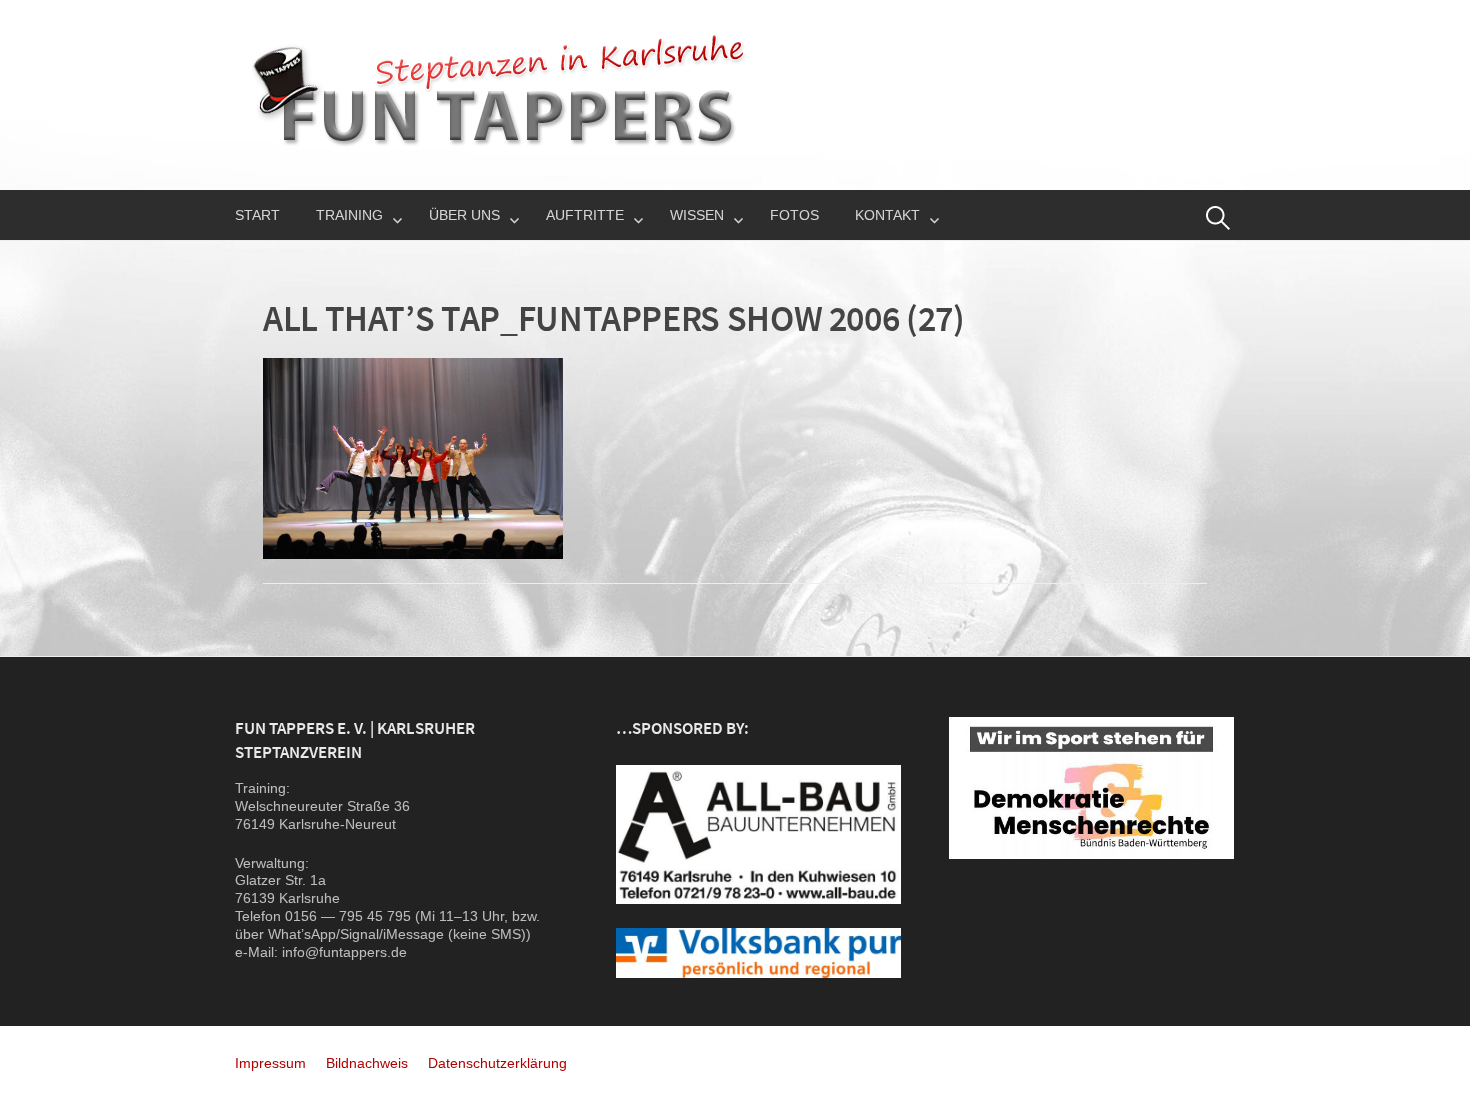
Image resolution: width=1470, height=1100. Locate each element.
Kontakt (887, 215)
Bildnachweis (367, 1063)
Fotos (794, 215)
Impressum (270, 1063)
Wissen (697, 215)
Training (349, 215)
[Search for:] (1218, 218)
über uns (464, 215)
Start (257, 215)
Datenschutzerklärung (497, 1063)
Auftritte (585, 215)
